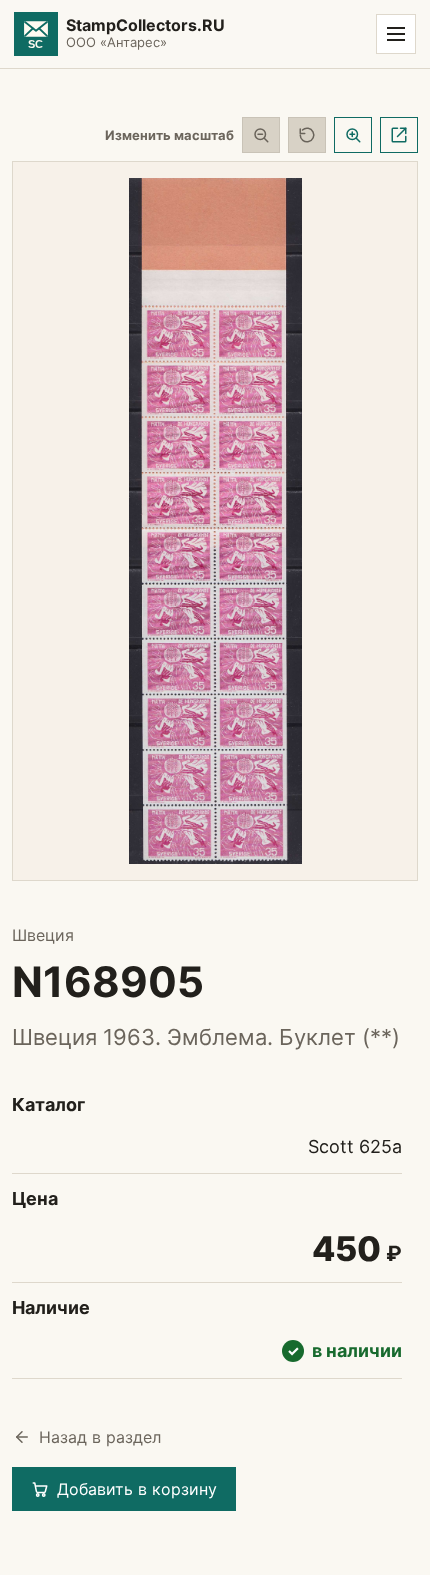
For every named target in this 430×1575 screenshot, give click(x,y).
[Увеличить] (353, 135)
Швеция (43, 935)
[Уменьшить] (261, 135)
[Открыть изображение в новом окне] (399, 135)
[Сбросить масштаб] (307, 135)
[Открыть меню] (396, 34)
